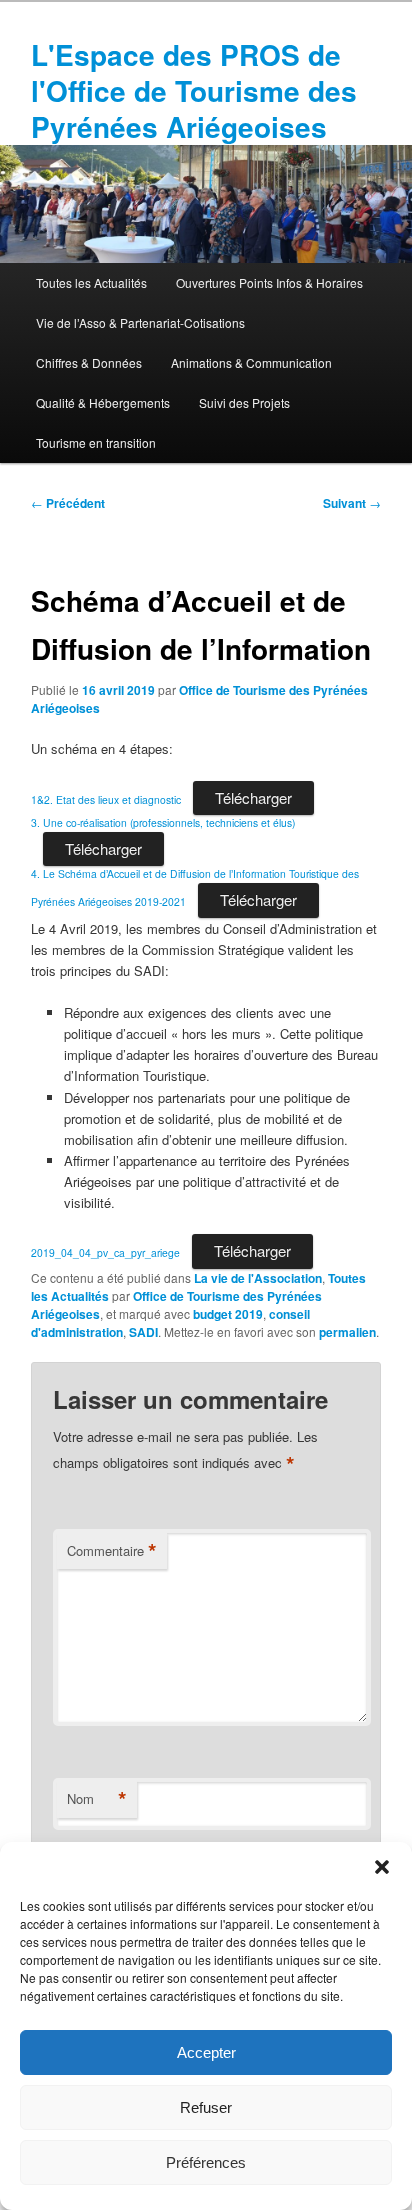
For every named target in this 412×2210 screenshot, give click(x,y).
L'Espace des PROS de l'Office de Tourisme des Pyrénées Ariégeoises (194, 90)
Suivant (352, 503)
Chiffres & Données (89, 362)
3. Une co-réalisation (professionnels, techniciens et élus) (163, 822)
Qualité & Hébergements (103, 402)
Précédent (68, 503)
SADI (143, 1332)
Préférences (206, 2162)
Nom (97, 1799)
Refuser (206, 2107)
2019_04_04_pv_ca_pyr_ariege (105, 1252)
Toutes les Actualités (91, 282)
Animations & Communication (251, 362)
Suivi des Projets (244, 402)
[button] (382, 1867)
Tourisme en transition (96, 442)
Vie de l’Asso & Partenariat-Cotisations (140, 322)
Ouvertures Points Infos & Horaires (269, 282)
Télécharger (253, 797)
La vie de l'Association (258, 1278)
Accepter (206, 2052)
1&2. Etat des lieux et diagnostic (106, 799)
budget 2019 (228, 1314)
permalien (347, 1332)
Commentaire (112, 1551)
